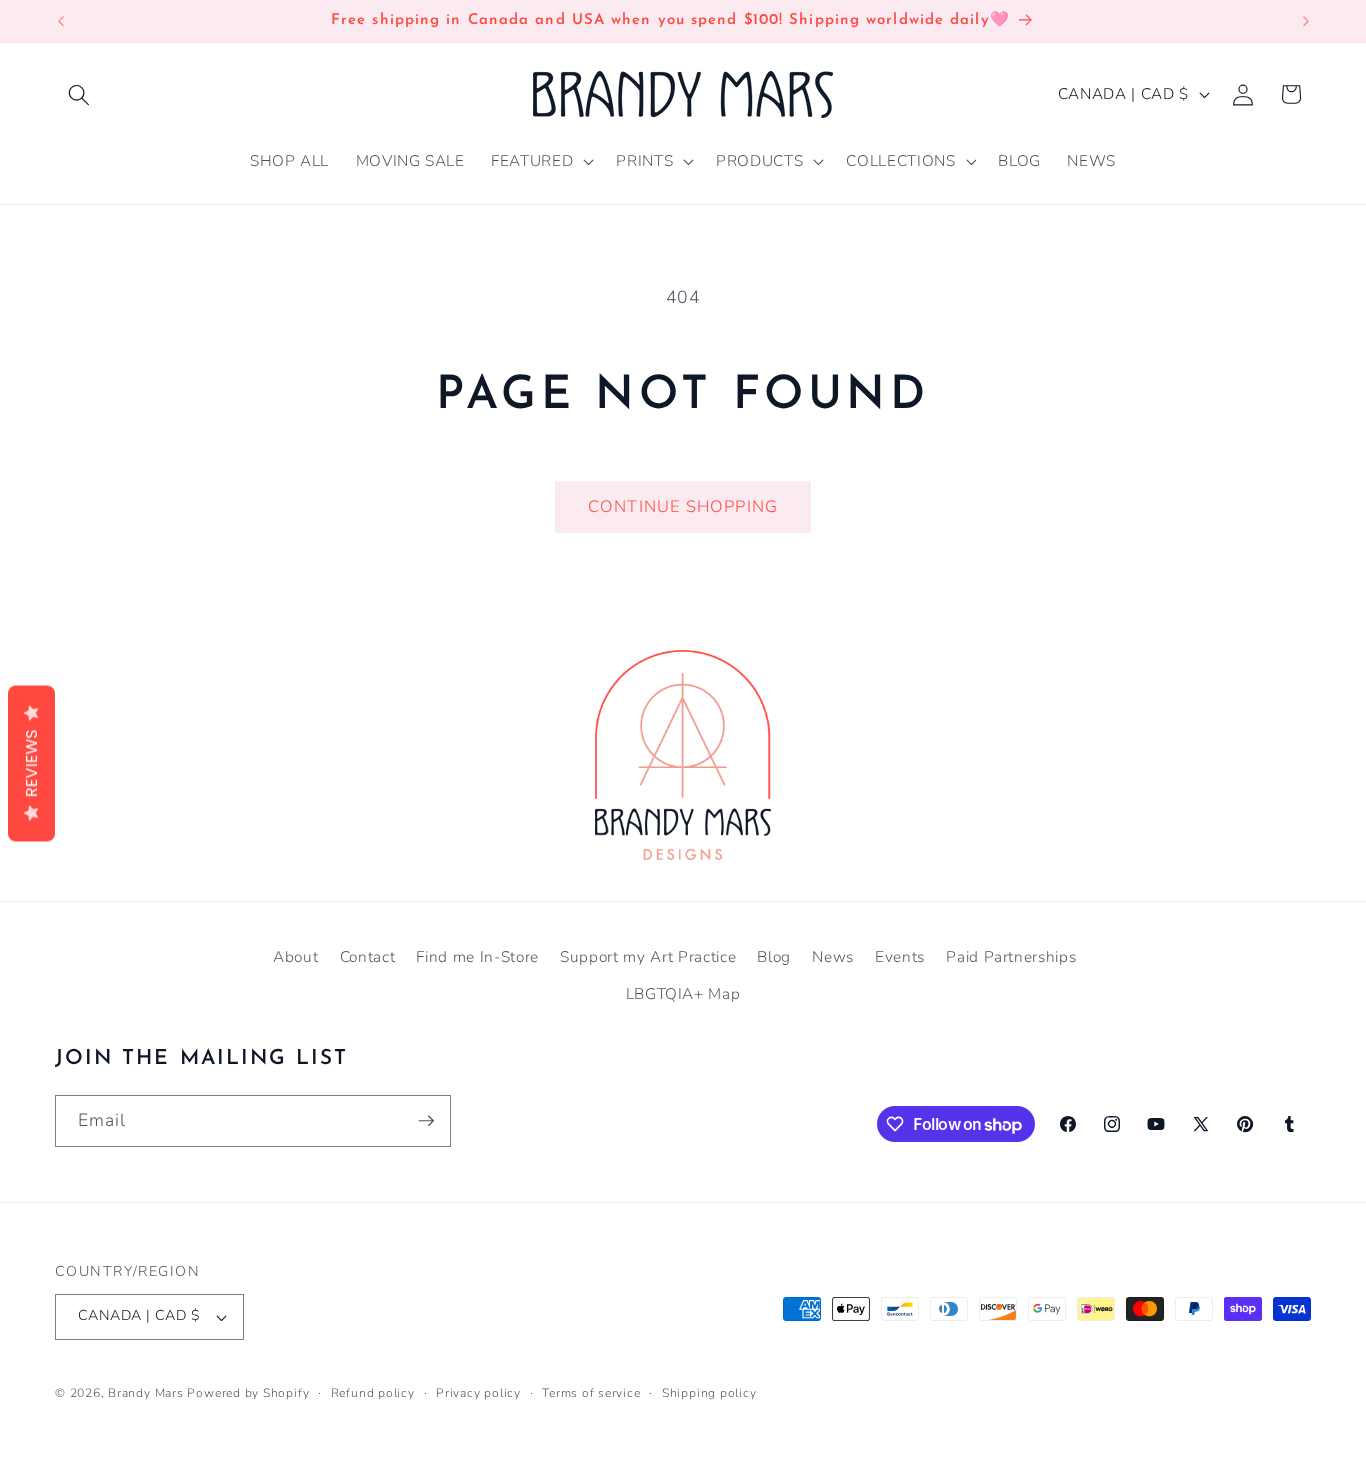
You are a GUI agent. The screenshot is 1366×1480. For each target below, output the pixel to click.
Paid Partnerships (1011, 956)
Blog (774, 956)
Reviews (31, 764)
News (833, 956)
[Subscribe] (426, 1121)
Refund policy (373, 1393)
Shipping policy (709, 1393)
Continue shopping (683, 506)
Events (900, 956)
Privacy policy (478, 1393)
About (295, 956)
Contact (368, 956)
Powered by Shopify (248, 1393)
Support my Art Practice (648, 956)
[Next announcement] (1306, 21)
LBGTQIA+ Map (683, 993)
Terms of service (591, 1393)
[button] (79, 94)
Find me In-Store (477, 956)
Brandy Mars (145, 1393)
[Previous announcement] (61, 21)
